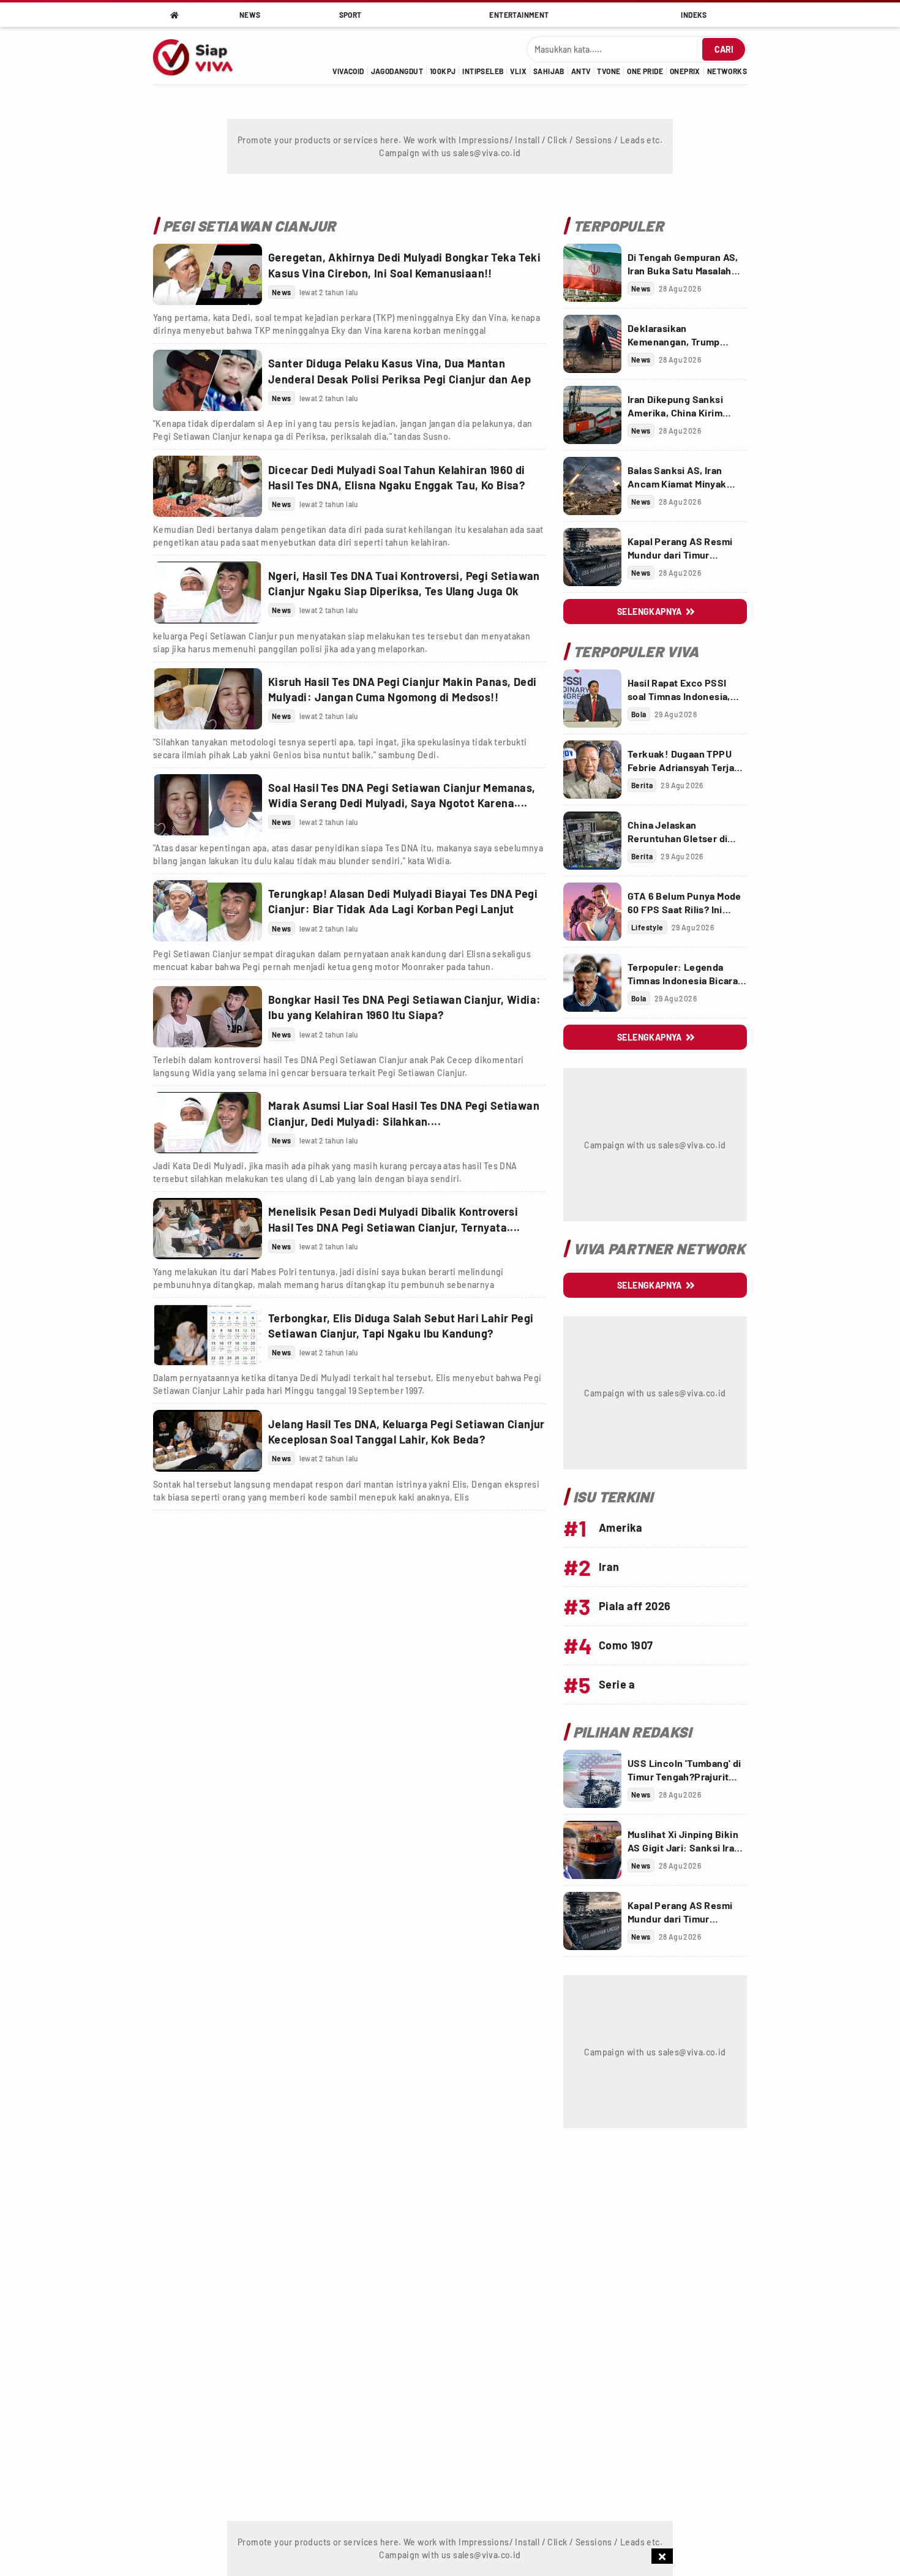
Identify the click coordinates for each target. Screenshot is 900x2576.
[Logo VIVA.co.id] (199, 56)
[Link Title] (208, 274)
